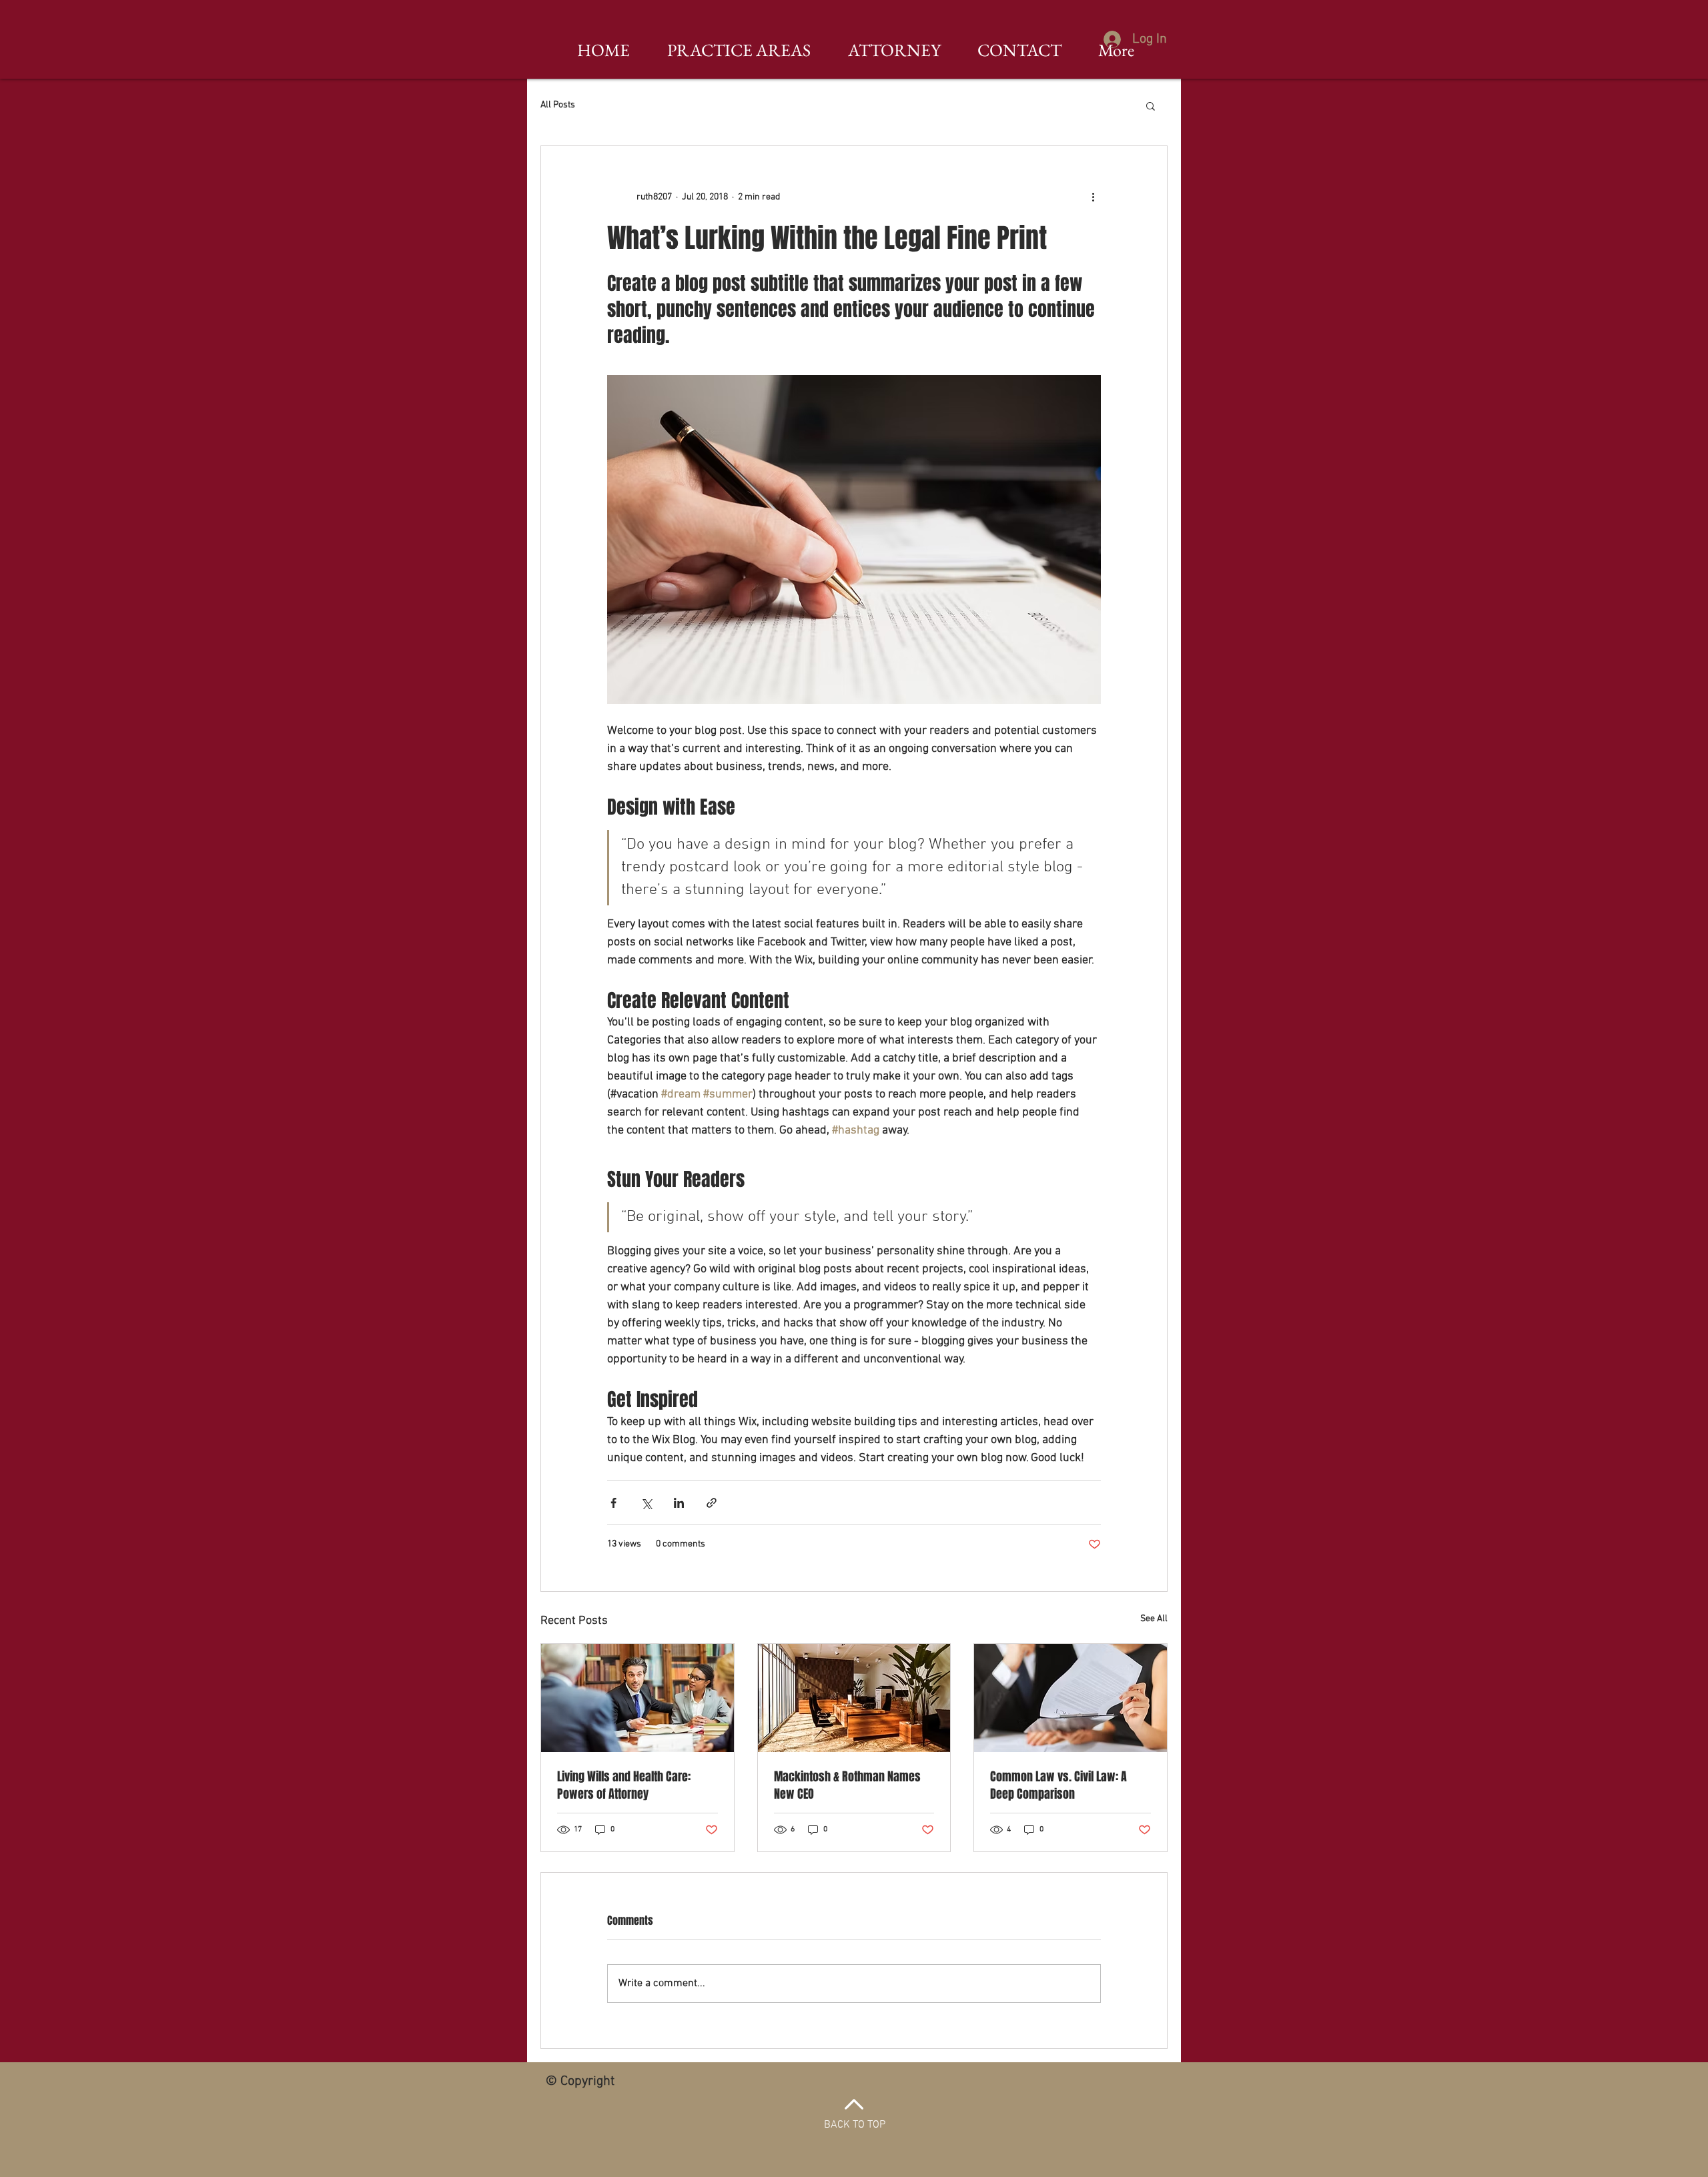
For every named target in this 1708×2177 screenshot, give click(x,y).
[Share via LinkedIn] (679, 1503)
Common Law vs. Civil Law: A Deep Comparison (1058, 1785)
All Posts (558, 105)
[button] (1151, 105)
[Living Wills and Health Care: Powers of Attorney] (637, 1698)
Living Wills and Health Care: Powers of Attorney (624, 1785)
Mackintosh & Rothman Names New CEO (847, 1785)
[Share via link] (712, 1503)
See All (1154, 1619)
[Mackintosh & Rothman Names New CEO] (854, 1698)
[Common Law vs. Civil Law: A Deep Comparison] (1071, 1698)
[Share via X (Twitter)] (646, 1503)
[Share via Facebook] (613, 1503)
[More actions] (1093, 197)
